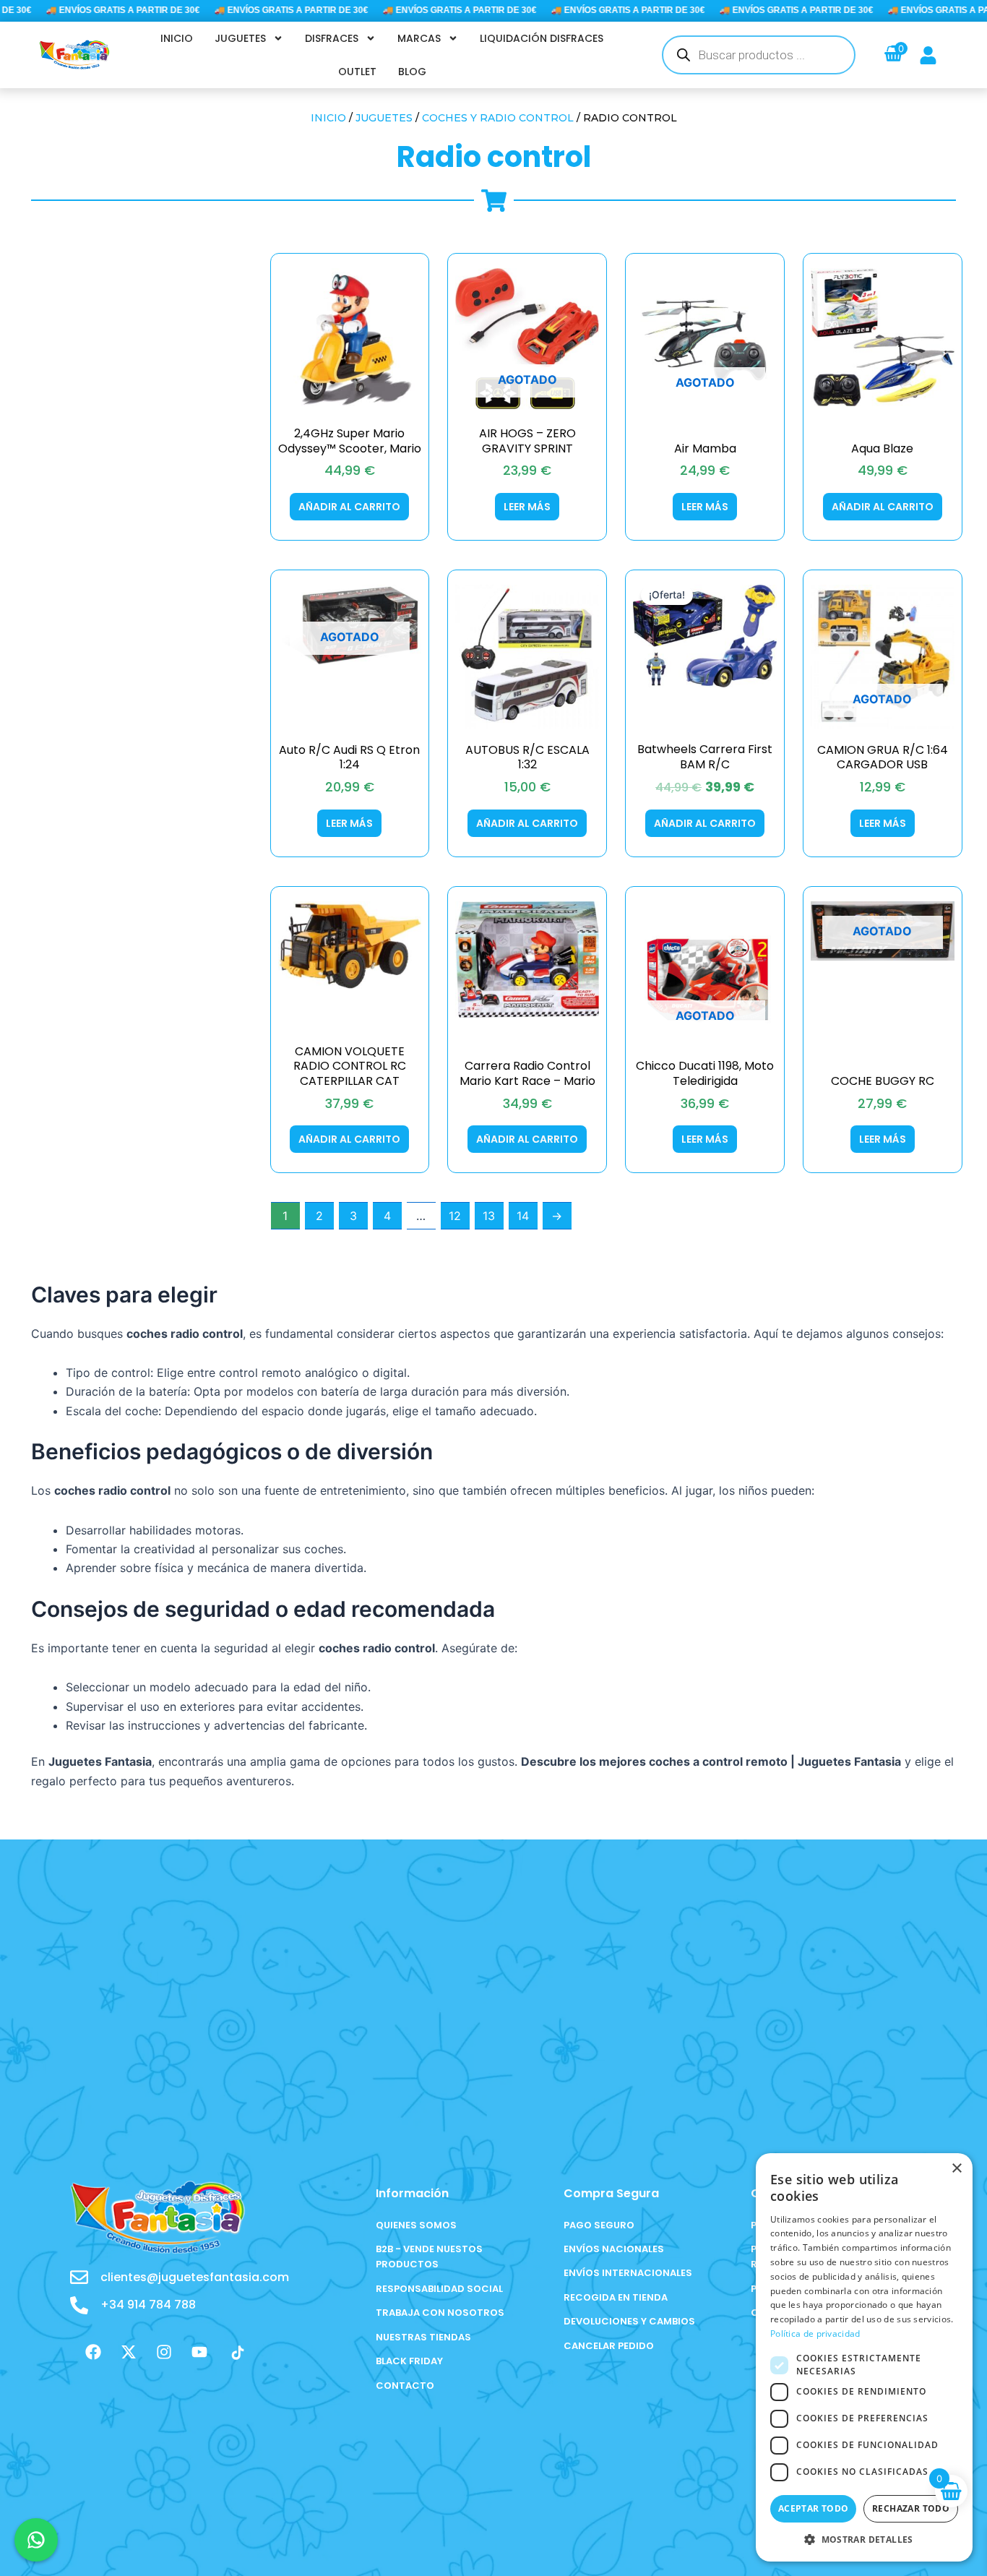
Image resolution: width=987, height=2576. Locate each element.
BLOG (412, 72)
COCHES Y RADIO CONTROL (498, 118)
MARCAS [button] (419, 38)
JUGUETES (384, 118)
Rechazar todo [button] (911, 2508)
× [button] (956, 2169)
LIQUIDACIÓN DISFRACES (542, 38)
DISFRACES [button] (332, 38)
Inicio (328, 118)
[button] (864, 2539)
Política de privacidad (815, 2334)
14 (523, 1216)
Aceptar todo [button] (814, 2508)
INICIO (177, 38)
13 (489, 1216)
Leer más (527, 507)
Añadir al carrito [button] (349, 507)
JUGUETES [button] (240, 38)
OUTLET (357, 72)
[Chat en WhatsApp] (36, 2540)
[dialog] (864, 2357)
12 (455, 1216)
